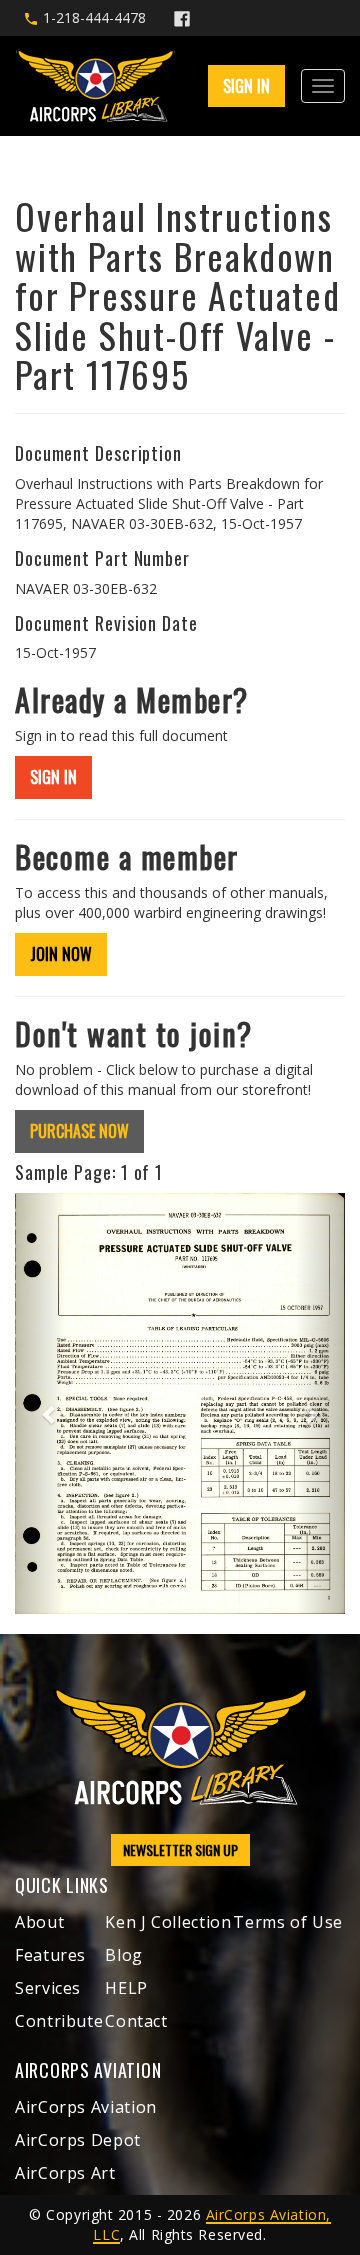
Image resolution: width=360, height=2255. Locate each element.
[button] (40, 1404)
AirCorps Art (65, 2173)
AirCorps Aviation (86, 2107)
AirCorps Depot (78, 2140)
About (39, 1922)
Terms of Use (288, 1922)
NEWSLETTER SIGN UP (180, 1849)
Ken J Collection (168, 1922)
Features (50, 1955)
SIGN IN (53, 777)
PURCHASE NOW (79, 1131)
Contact (136, 2021)
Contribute (59, 2021)
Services (48, 1988)
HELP (126, 1988)
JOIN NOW (61, 954)
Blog (124, 1955)
